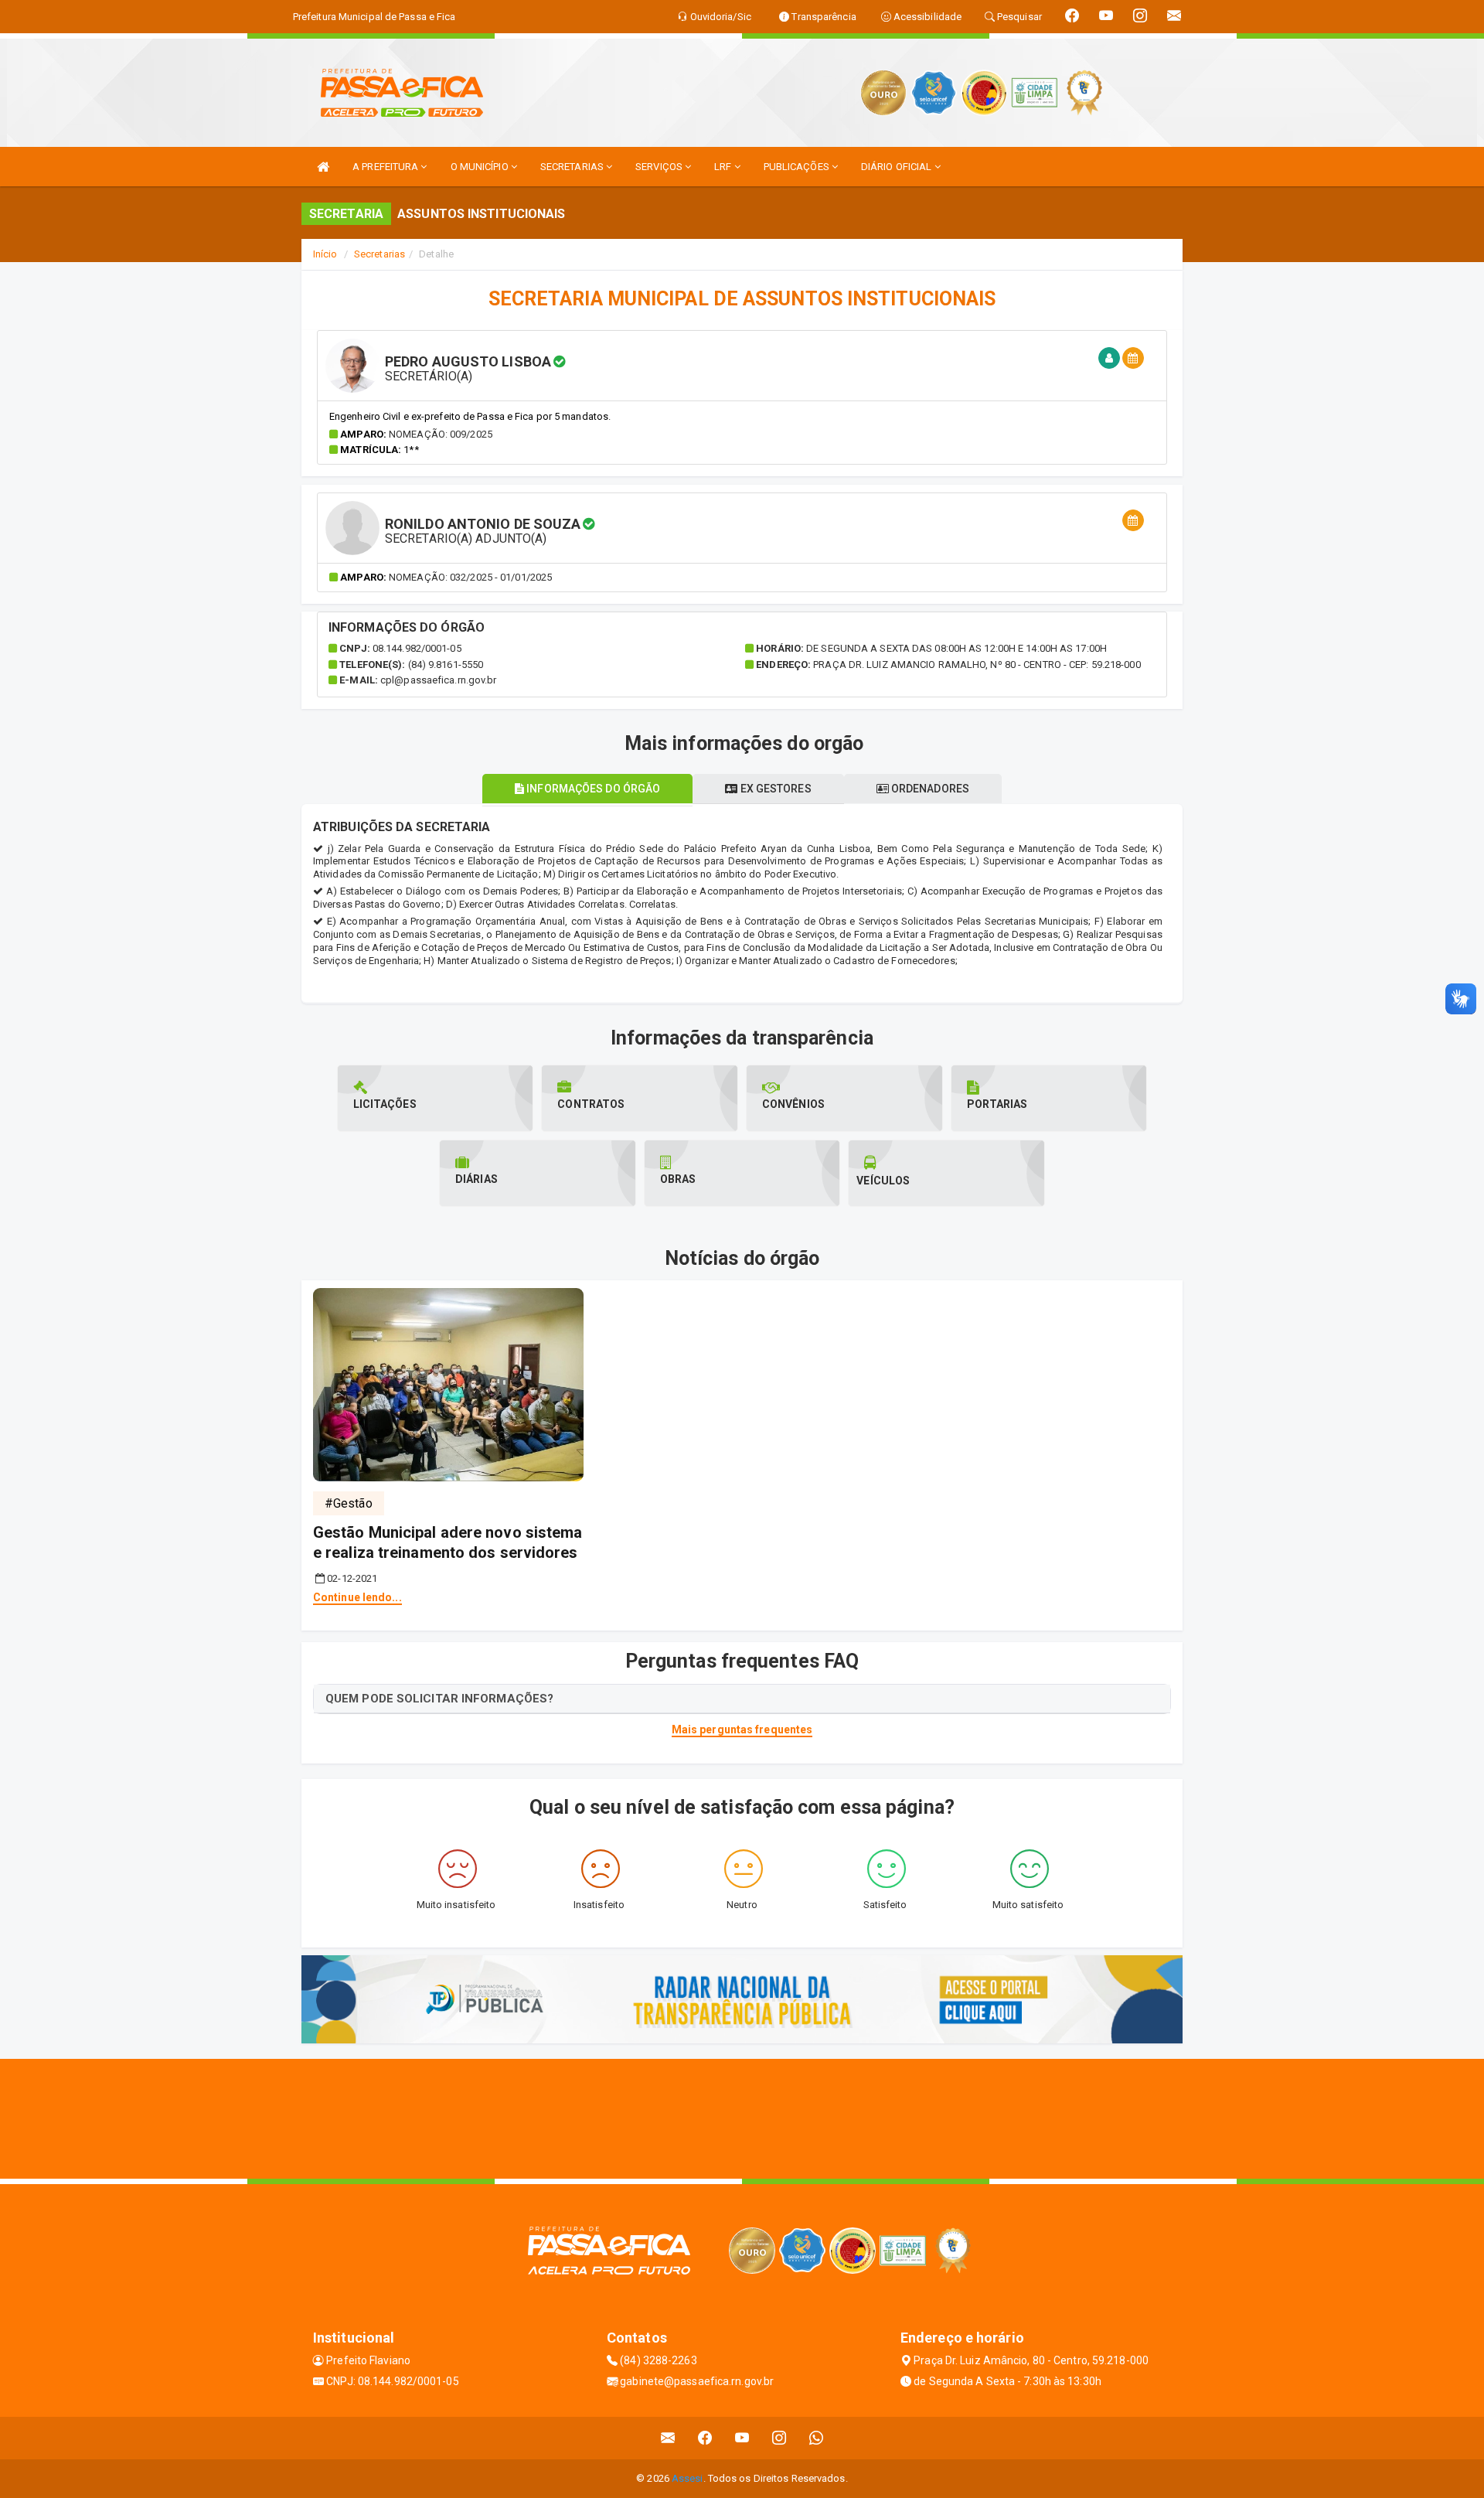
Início (325, 254)
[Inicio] (323, 167)
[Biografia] (1109, 358)
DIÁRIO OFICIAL (898, 167)
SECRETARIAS (573, 167)
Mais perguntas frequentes (742, 1730)
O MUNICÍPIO (481, 167)
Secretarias (380, 254)
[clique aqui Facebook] (705, 2438)
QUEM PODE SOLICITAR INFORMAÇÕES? (439, 1699)
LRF (724, 167)
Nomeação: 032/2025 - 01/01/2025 (470, 577)
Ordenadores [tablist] (929, 789)
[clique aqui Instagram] (779, 2438)
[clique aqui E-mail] (668, 2438)
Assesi (688, 2478)
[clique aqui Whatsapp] (817, 2438)
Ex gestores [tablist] (774, 789)
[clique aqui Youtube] (742, 2438)
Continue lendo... (357, 1597)
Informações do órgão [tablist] (592, 789)
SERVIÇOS (660, 167)
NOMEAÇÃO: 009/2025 (441, 434)
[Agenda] (1133, 358)
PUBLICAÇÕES (798, 167)
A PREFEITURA (386, 167)
